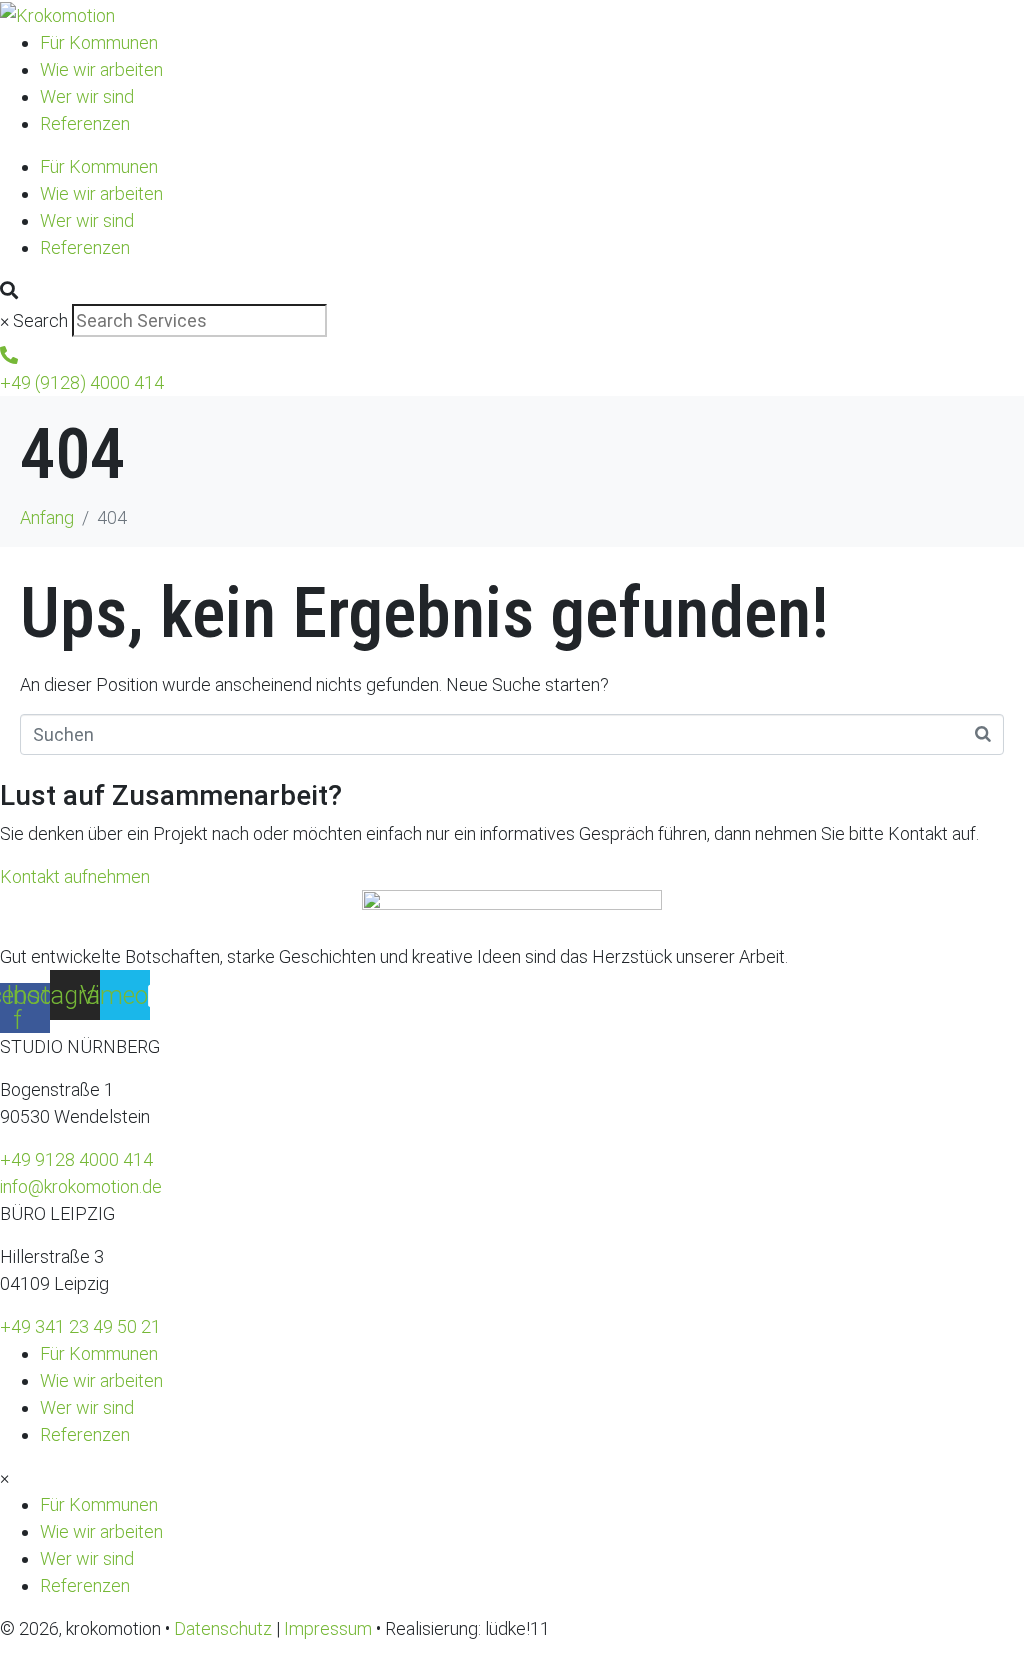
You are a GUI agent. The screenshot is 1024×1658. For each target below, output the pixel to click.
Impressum (328, 1628)
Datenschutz (223, 1628)
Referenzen (85, 123)
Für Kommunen (99, 42)
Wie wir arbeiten (101, 69)
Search (40, 320)
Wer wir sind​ (87, 96)
